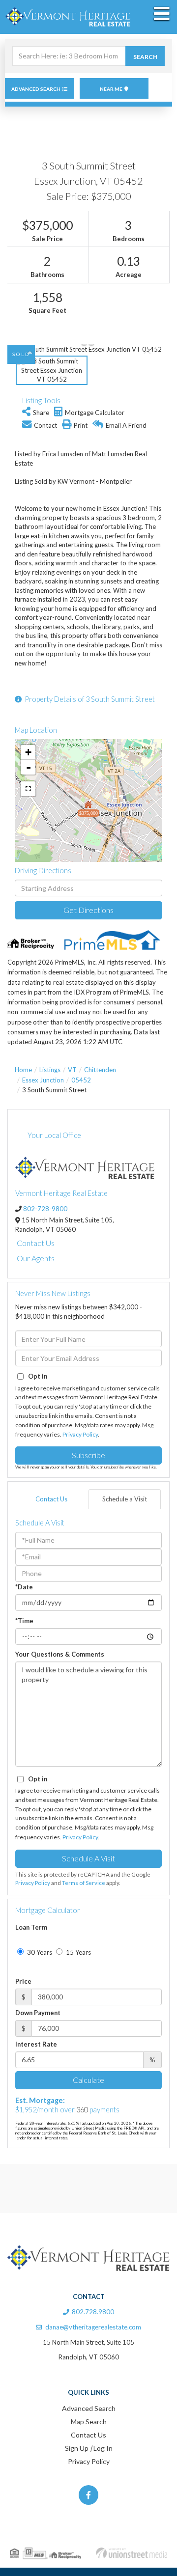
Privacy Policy (80, 1434)
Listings (50, 1070)
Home (23, 1070)
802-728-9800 (45, 1209)
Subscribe (88, 1455)
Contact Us (36, 1243)
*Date (24, 1587)
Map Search (89, 2422)
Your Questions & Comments (60, 1654)
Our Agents (36, 1258)
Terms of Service (84, 1883)
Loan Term (31, 1927)
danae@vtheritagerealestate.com (93, 2327)
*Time (24, 1621)
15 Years (78, 1952)
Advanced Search (36, 89)
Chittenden (100, 1070)
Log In (103, 2448)
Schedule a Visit (125, 1499)
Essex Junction (43, 1080)
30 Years (39, 1952)
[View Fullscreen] (28, 789)
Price (23, 1981)
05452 (81, 1080)
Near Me (111, 89)
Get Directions (88, 910)
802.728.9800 (93, 2312)
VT (72, 1070)
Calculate (88, 2080)
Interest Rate (36, 2044)
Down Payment (38, 2013)
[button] (145, 56)
